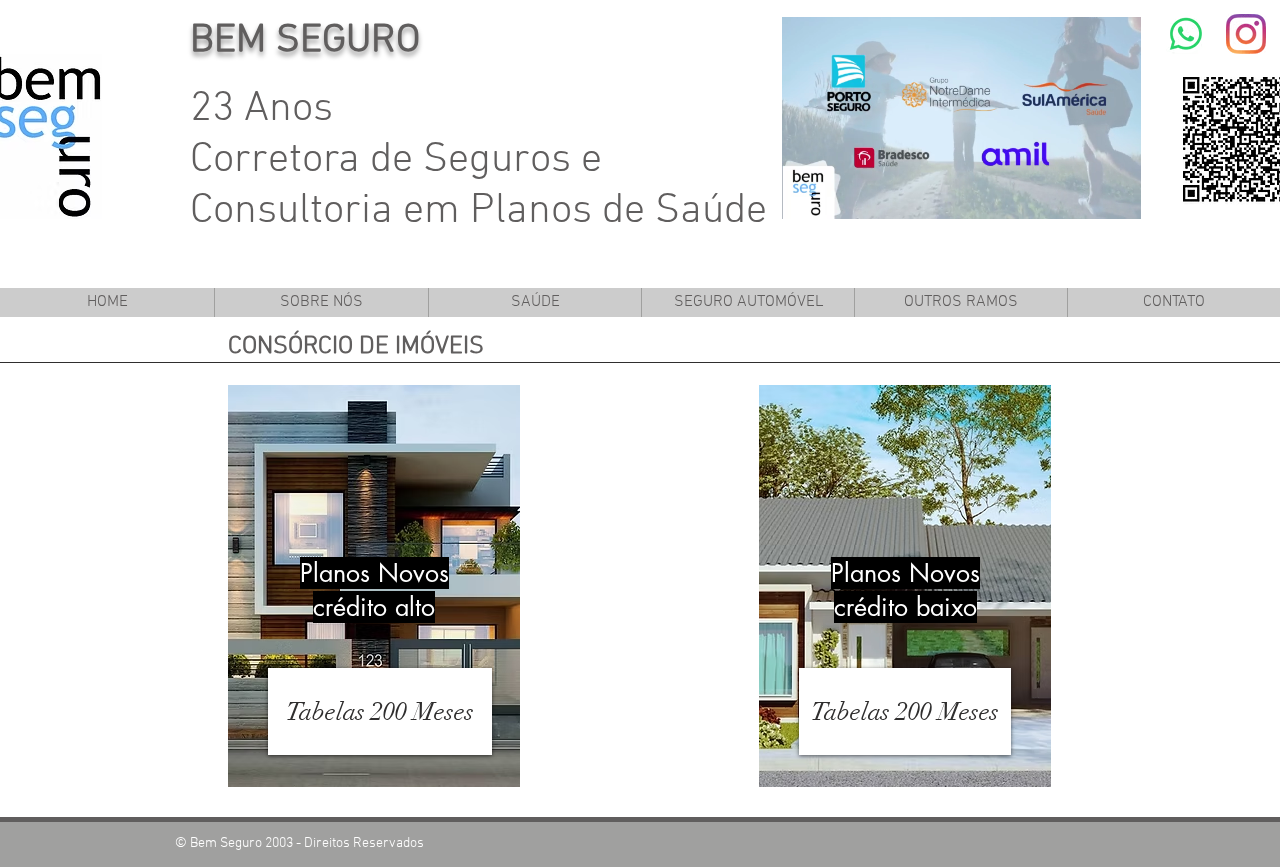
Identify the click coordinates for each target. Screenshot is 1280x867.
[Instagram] (1246, 34)
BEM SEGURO (305, 41)
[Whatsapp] (1186, 34)
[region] (374, 586)
